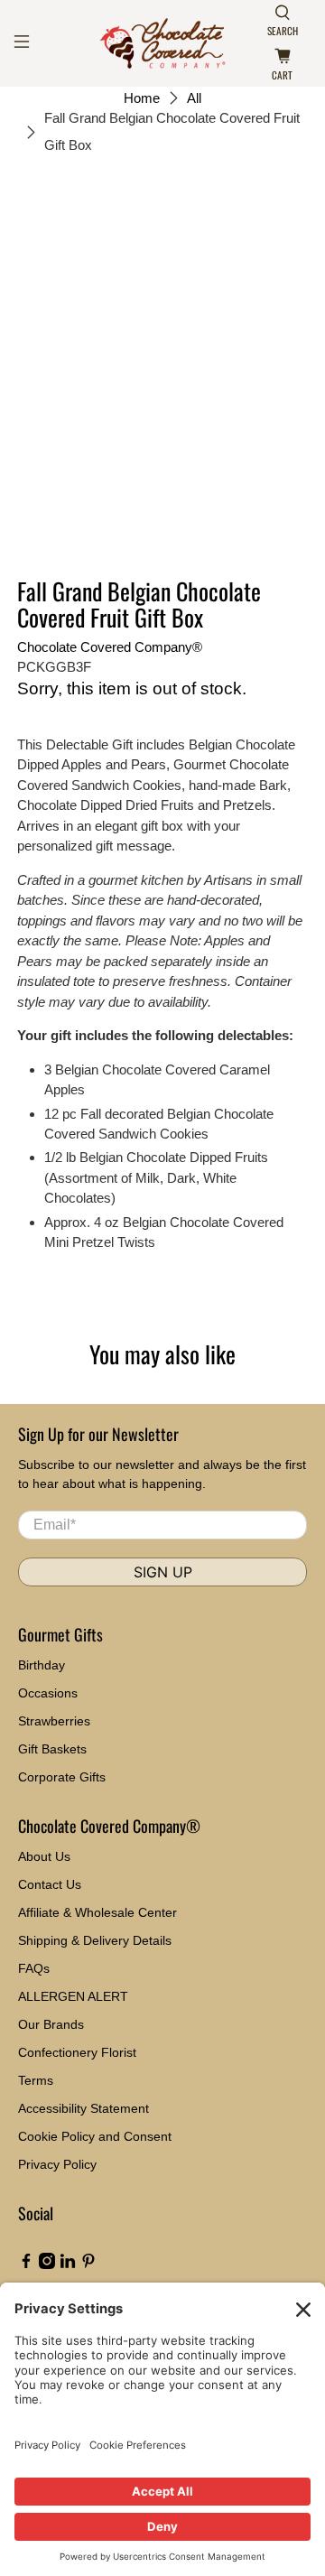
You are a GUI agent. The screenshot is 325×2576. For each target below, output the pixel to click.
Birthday (42, 1665)
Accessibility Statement (84, 2108)
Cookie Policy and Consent (95, 2136)
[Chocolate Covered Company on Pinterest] (88, 2264)
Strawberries (54, 1721)
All (194, 98)
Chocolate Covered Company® (110, 647)
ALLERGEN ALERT (73, 1996)
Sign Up (163, 1572)
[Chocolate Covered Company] (162, 43)
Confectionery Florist (77, 2052)
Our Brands (51, 2024)
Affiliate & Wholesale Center (97, 1912)
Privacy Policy (57, 2164)
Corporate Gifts (62, 1777)
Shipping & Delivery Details (95, 1940)
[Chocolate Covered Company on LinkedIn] (68, 2264)
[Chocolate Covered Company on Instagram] (47, 2264)
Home (142, 98)
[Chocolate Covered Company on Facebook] (26, 2264)
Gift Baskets (52, 1749)
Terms (36, 2080)
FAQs (34, 1968)
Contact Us (50, 1884)
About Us (44, 1856)
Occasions (48, 1693)
